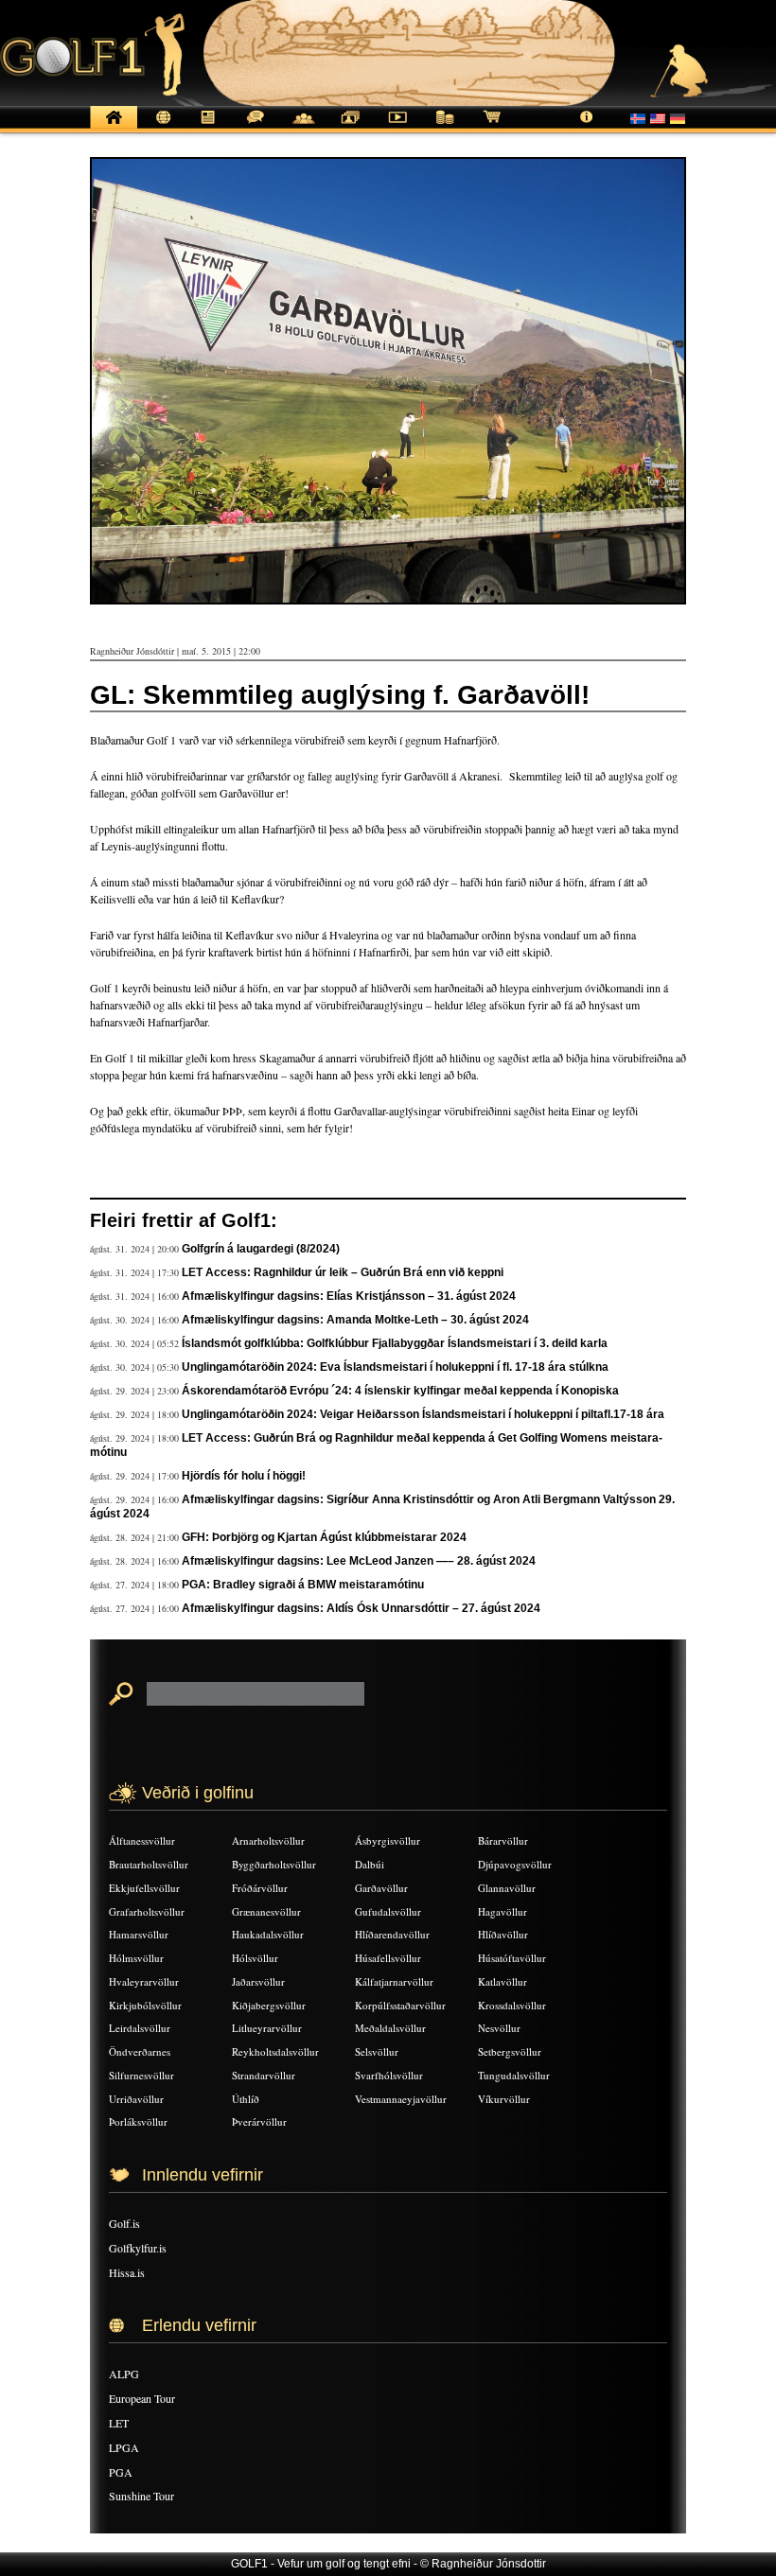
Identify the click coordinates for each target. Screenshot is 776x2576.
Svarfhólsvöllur (389, 2075)
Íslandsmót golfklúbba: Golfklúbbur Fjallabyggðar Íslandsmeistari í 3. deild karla (395, 1343)
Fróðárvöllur (260, 1888)
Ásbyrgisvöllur (388, 1840)
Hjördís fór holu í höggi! (244, 1476)
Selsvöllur (377, 2051)
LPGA (124, 2447)
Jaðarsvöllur (258, 1981)
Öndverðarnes (140, 2051)
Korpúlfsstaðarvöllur (400, 2005)
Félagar (303, 127)
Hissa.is (127, 2272)
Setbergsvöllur (510, 2051)
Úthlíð (246, 2099)
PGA (121, 2472)
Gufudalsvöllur (388, 1911)
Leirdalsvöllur (140, 2028)
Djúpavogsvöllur (515, 1864)
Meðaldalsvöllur (390, 2028)
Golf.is (124, 2223)
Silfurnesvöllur (141, 2075)
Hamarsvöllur (139, 1934)
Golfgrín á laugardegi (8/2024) (261, 1249)
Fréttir (161, 127)
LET (119, 2423)
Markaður (445, 127)
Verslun (492, 127)
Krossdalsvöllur (512, 2005)
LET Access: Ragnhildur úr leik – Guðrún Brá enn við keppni (343, 1272)
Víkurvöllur (504, 2099)
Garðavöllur (381, 1888)
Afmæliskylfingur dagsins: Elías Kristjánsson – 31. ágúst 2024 (349, 1296)
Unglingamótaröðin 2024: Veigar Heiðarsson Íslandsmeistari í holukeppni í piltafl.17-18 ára (423, 1414)
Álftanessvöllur (142, 1840)
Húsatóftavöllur (512, 1958)
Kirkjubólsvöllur (145, 2005)
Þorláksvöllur (138, 2121)
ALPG (124, 2374)
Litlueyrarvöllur (267, 2028)
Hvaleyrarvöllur (144, 1981)
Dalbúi (370, 1864)
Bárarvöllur (503, 1840)
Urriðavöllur (136, 2099)
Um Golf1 (587, 127)
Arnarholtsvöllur (268, 1840)
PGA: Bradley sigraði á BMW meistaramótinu (303, 1585)
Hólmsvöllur (136, 1958)
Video (397, 127)
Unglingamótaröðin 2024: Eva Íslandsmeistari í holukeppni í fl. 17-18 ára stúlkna (395, 1367)
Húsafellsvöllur (388, 1958)
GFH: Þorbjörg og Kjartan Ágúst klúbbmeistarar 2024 (324, 1537)
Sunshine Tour (141, 2496)
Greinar (208, 127)
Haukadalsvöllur (268, 1934)
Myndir (350, 127)
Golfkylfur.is (138, 2248)
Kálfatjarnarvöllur (394, 1981)
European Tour (142, 2398)
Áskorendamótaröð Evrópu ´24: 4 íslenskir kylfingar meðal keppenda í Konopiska (400, 1391)
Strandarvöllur (264, 2075)
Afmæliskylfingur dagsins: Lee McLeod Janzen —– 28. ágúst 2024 (359, 1561)
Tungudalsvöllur (514, 2075)
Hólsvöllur (255, 1958)
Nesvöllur (499, 2028)
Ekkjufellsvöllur (144, 1888)
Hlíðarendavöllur (392, 1934)
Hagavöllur (503, 1911)
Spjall (256, 127)
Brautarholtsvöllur (149, 1864)
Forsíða (114, 127)
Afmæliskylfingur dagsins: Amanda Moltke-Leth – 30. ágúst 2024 (355, 1320)
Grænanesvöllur (266, 1911)
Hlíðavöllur (503, 1934)
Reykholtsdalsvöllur (275, 2051)
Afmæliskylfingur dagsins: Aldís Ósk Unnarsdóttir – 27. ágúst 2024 (361, 1608)
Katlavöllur (503, 1981)
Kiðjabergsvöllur (269, 2005)
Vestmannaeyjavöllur (401, 2099)
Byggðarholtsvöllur (274, 1864)
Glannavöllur (507, 1888)
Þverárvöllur (259, 2121)
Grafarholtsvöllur (147, 1911)
